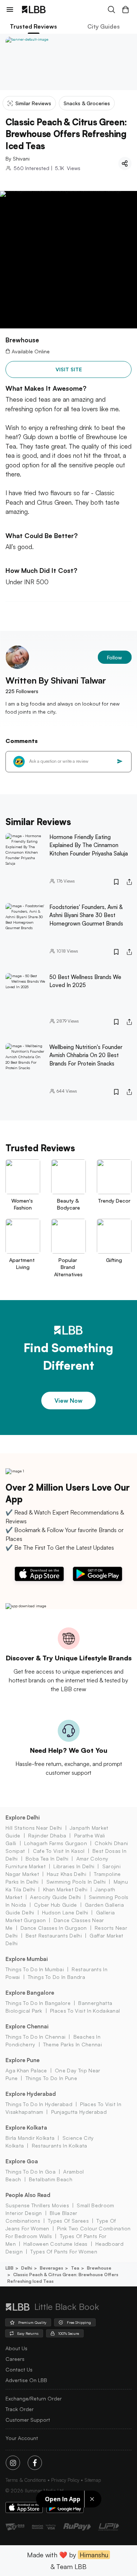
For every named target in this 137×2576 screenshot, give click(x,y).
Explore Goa (22, 2161)
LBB (9, 2268)
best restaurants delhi (54, 1935)
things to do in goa (31, 2172)
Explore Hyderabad (31, 2094)
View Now (68, 1401)
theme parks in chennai (73, 2044)
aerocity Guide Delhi (55, 1897)
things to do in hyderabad (39, 2104)
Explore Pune (22, 2060)
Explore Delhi (23, 1817)
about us (16, 2348)
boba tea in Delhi (47, 1859)
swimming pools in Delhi (76, 1882)
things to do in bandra (56, 1977)
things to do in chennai (35, 2037)
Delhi (27, 2268)
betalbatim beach (51, 2179)
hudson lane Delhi (65, 1912)
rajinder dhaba (47, 1835)
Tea (75, 2268)
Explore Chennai (27, 2026)
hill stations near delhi (34, 1828)
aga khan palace (26, 2070)
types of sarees (68, 2221)
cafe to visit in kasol (59, 1851)
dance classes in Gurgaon (54, 1928)
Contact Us (19, 2369)
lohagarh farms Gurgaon (56, 1843)
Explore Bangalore (30, 1993)
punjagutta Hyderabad (79, 2112)
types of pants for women (64, 2251)
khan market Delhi (65, 1889)
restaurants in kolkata (59, 2146)
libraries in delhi (74, 1866)
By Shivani (18, 159)
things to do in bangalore (38, 2003)
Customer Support (28, 2420)
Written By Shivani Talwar (56, 680)
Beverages (52, 2268)
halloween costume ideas (55, 2244)
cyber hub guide (56, 1905)
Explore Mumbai (27, 1959)
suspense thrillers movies (37, 2205)
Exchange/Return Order (34, 2398)
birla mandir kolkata (30, 2138)
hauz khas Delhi (66, 1874)
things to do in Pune (51, 2078)
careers (15, 2359)
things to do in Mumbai (35, 1969)
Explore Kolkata (26, 2128)
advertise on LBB (26, 2380)
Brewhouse (99, 2268)
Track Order (20, 2409)
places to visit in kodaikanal (85, 2011)
